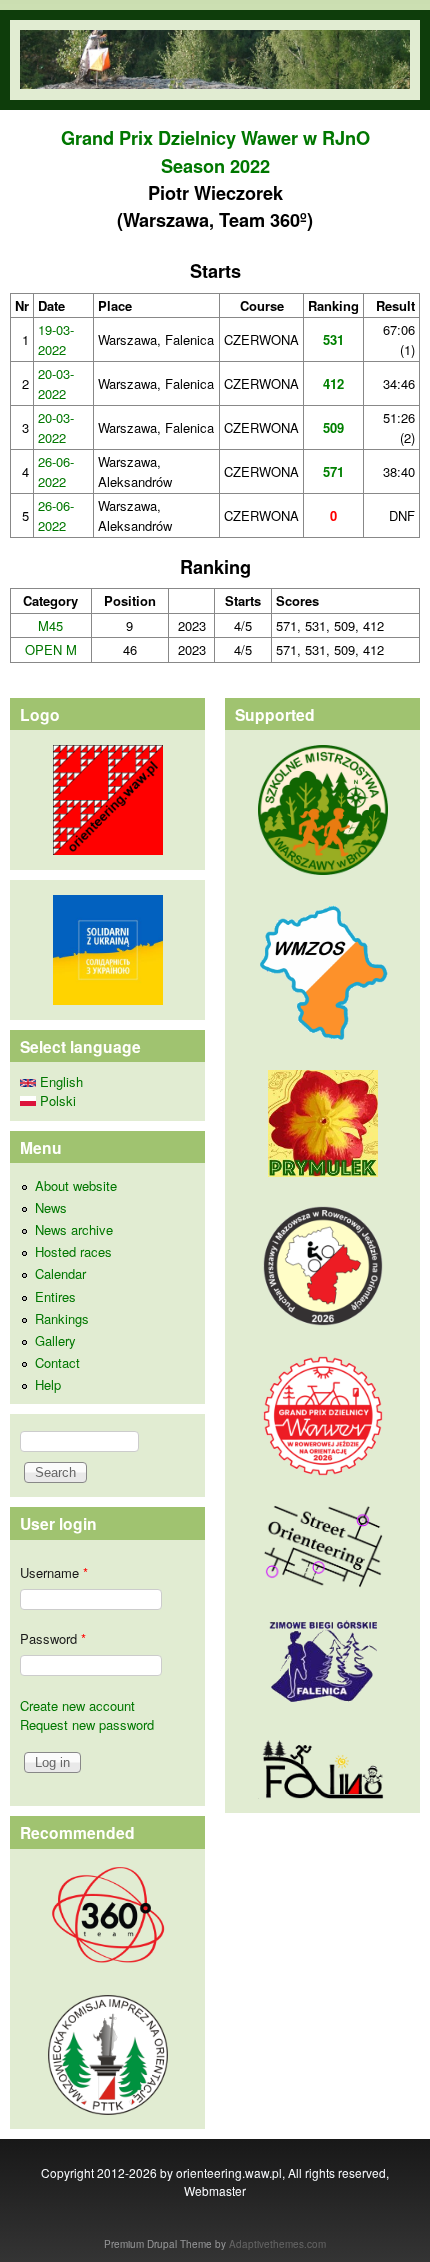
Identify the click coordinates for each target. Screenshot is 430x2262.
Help (48, 1384)
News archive (74, 1229)
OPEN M (51, 649)
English (59, 1081)
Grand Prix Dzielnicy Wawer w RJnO (215, 138)
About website (76, 1185)
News (51, 1207)
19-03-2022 (56, 339)
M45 (50, 625)
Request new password (87, 1724)
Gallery (55, 1340)
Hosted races (73, 1251)
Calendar (60, 1273)
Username (54, 1572)
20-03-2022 (56, 383)
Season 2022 (215, 166)
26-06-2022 (56, 471)
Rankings (62, 1318)
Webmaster (215, 2190)
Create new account (77, 1705)
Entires (55, 1296)
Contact (57, 1362)
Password (53, 1638)
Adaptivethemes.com (277, 2244)
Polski (56, 1100)
